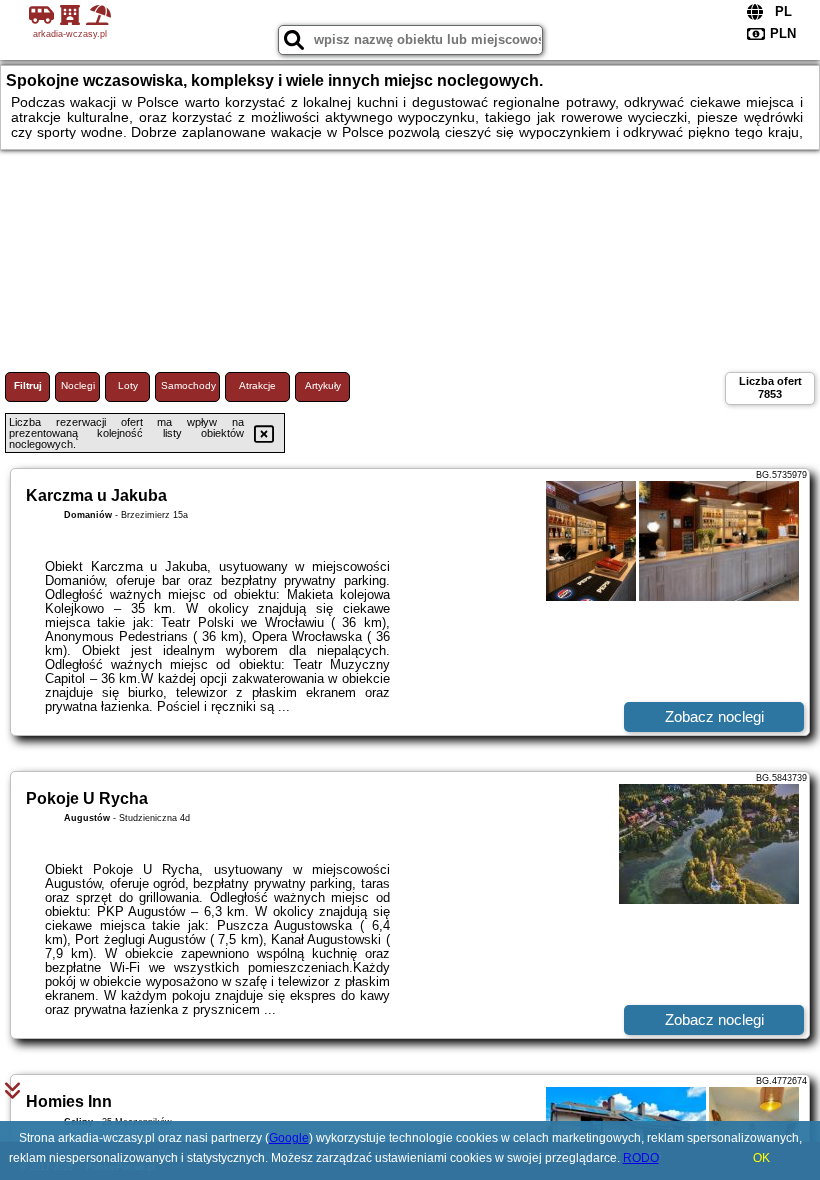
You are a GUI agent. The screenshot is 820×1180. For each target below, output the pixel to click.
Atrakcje (257, 385)
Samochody (188, 385)
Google (289, 1138)
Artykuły (323, 385)
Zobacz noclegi (714, 716)
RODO (641, 1158)
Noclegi (78, 385)
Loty (128, 385)
